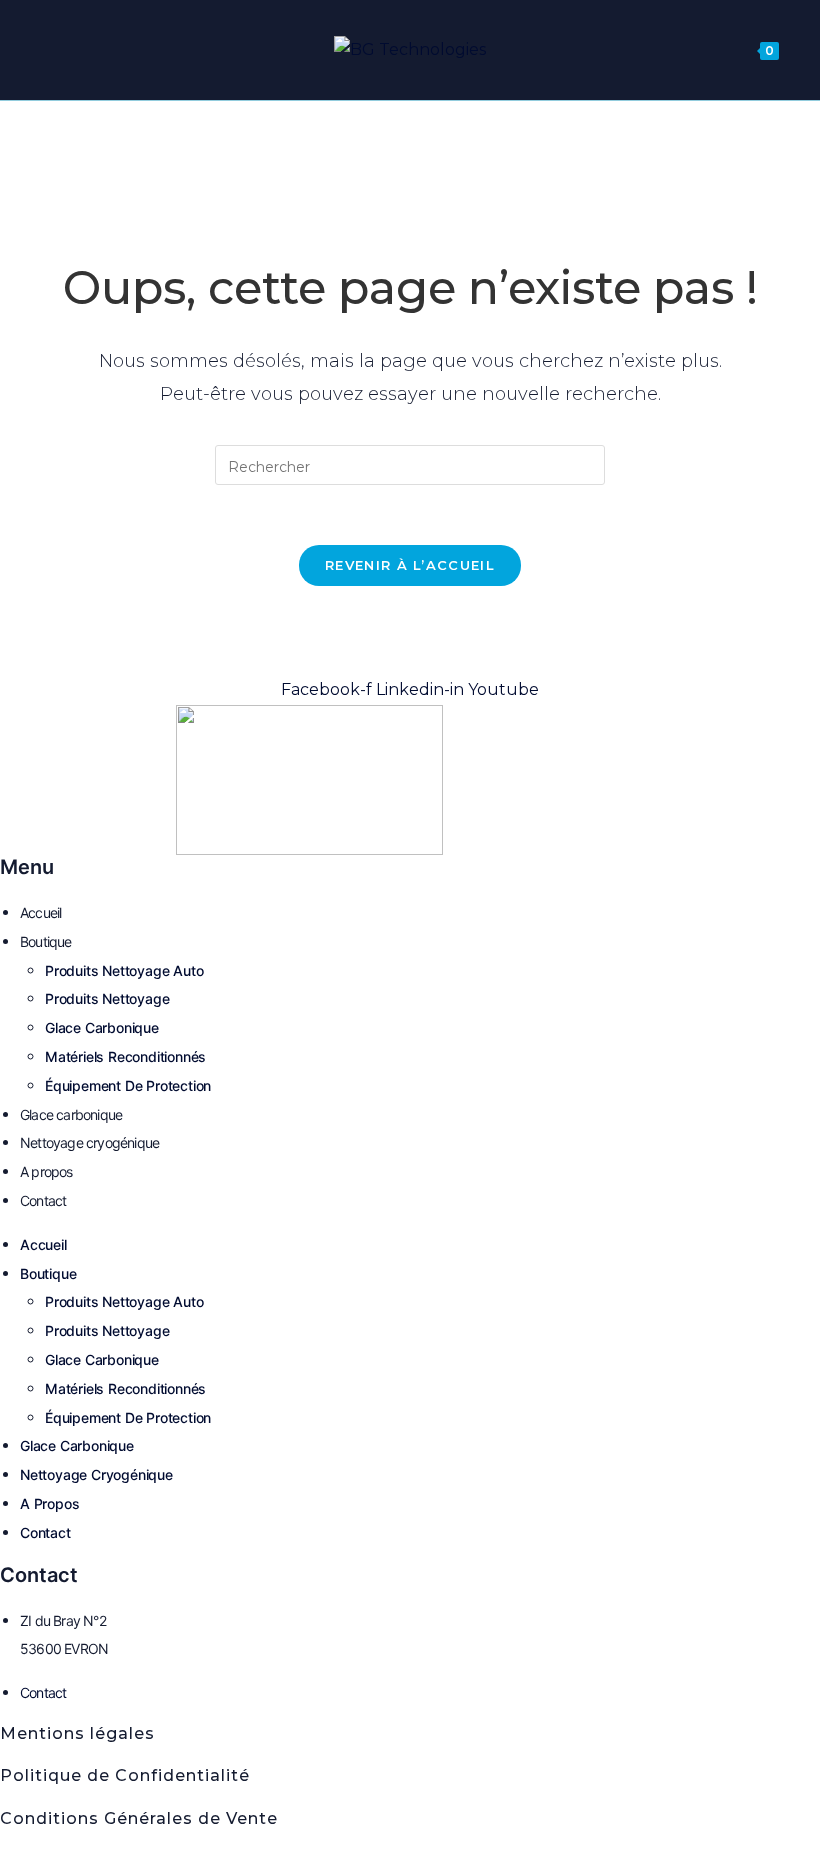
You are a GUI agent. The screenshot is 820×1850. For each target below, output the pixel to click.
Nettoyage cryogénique (89, 1142)
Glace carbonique (71, 1114)
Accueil (40, 912)
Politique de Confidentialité (125, 1775)
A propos (46, 1171)
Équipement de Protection (128, 1085)
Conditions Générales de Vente (139, 1818)
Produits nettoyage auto (124, 970)
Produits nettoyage (107, 998)
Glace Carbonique (102, 1027)
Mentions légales (77, 1733)
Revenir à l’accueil (410, 565)
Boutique (46, 941)
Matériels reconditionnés (125, 1056)
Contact (43, 1200)
